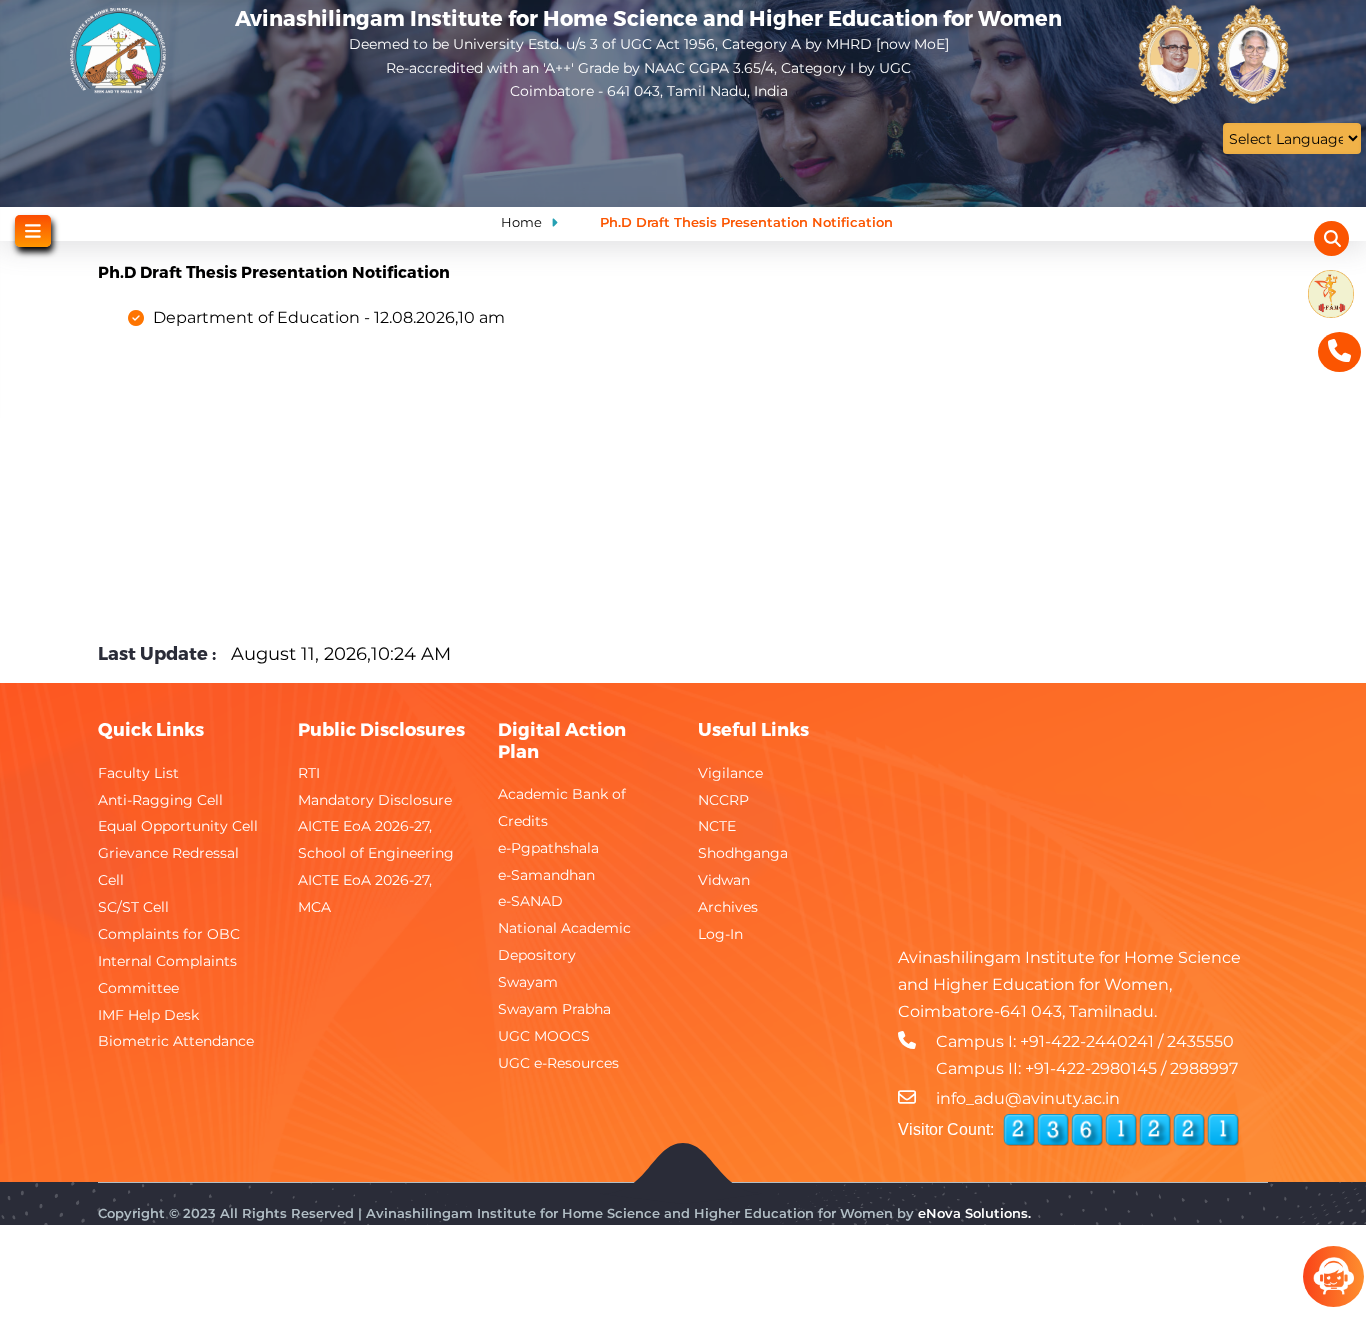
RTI (309, 773)
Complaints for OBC (169, 934)
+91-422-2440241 (1087, 1041)
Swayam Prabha (554, 1009)
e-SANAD (530, 901)
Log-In (720, 934)
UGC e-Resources (558, 1063)
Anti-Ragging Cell (160, 800)
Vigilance (730, 773)
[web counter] (1121, 1130)
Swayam (528, 982)
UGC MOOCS (544, 1036)
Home (521, 222)
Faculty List (138, 773)
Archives (728, 907)
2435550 (1200, 1041)
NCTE (717, 826)
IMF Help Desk (148, 1015)
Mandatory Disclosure (375, 800)
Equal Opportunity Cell (178, 826)
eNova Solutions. (974, 1213)
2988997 (1204, 1068)
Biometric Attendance (176, 1041)
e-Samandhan (546, 875)
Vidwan (724, 880)
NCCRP (723, 800)
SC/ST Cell (133, 907)
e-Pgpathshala (548, 848)
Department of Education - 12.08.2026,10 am (329, 317)
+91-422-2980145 (1091, 1068)
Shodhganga (743, 853)
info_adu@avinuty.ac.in (1028, 1098)
